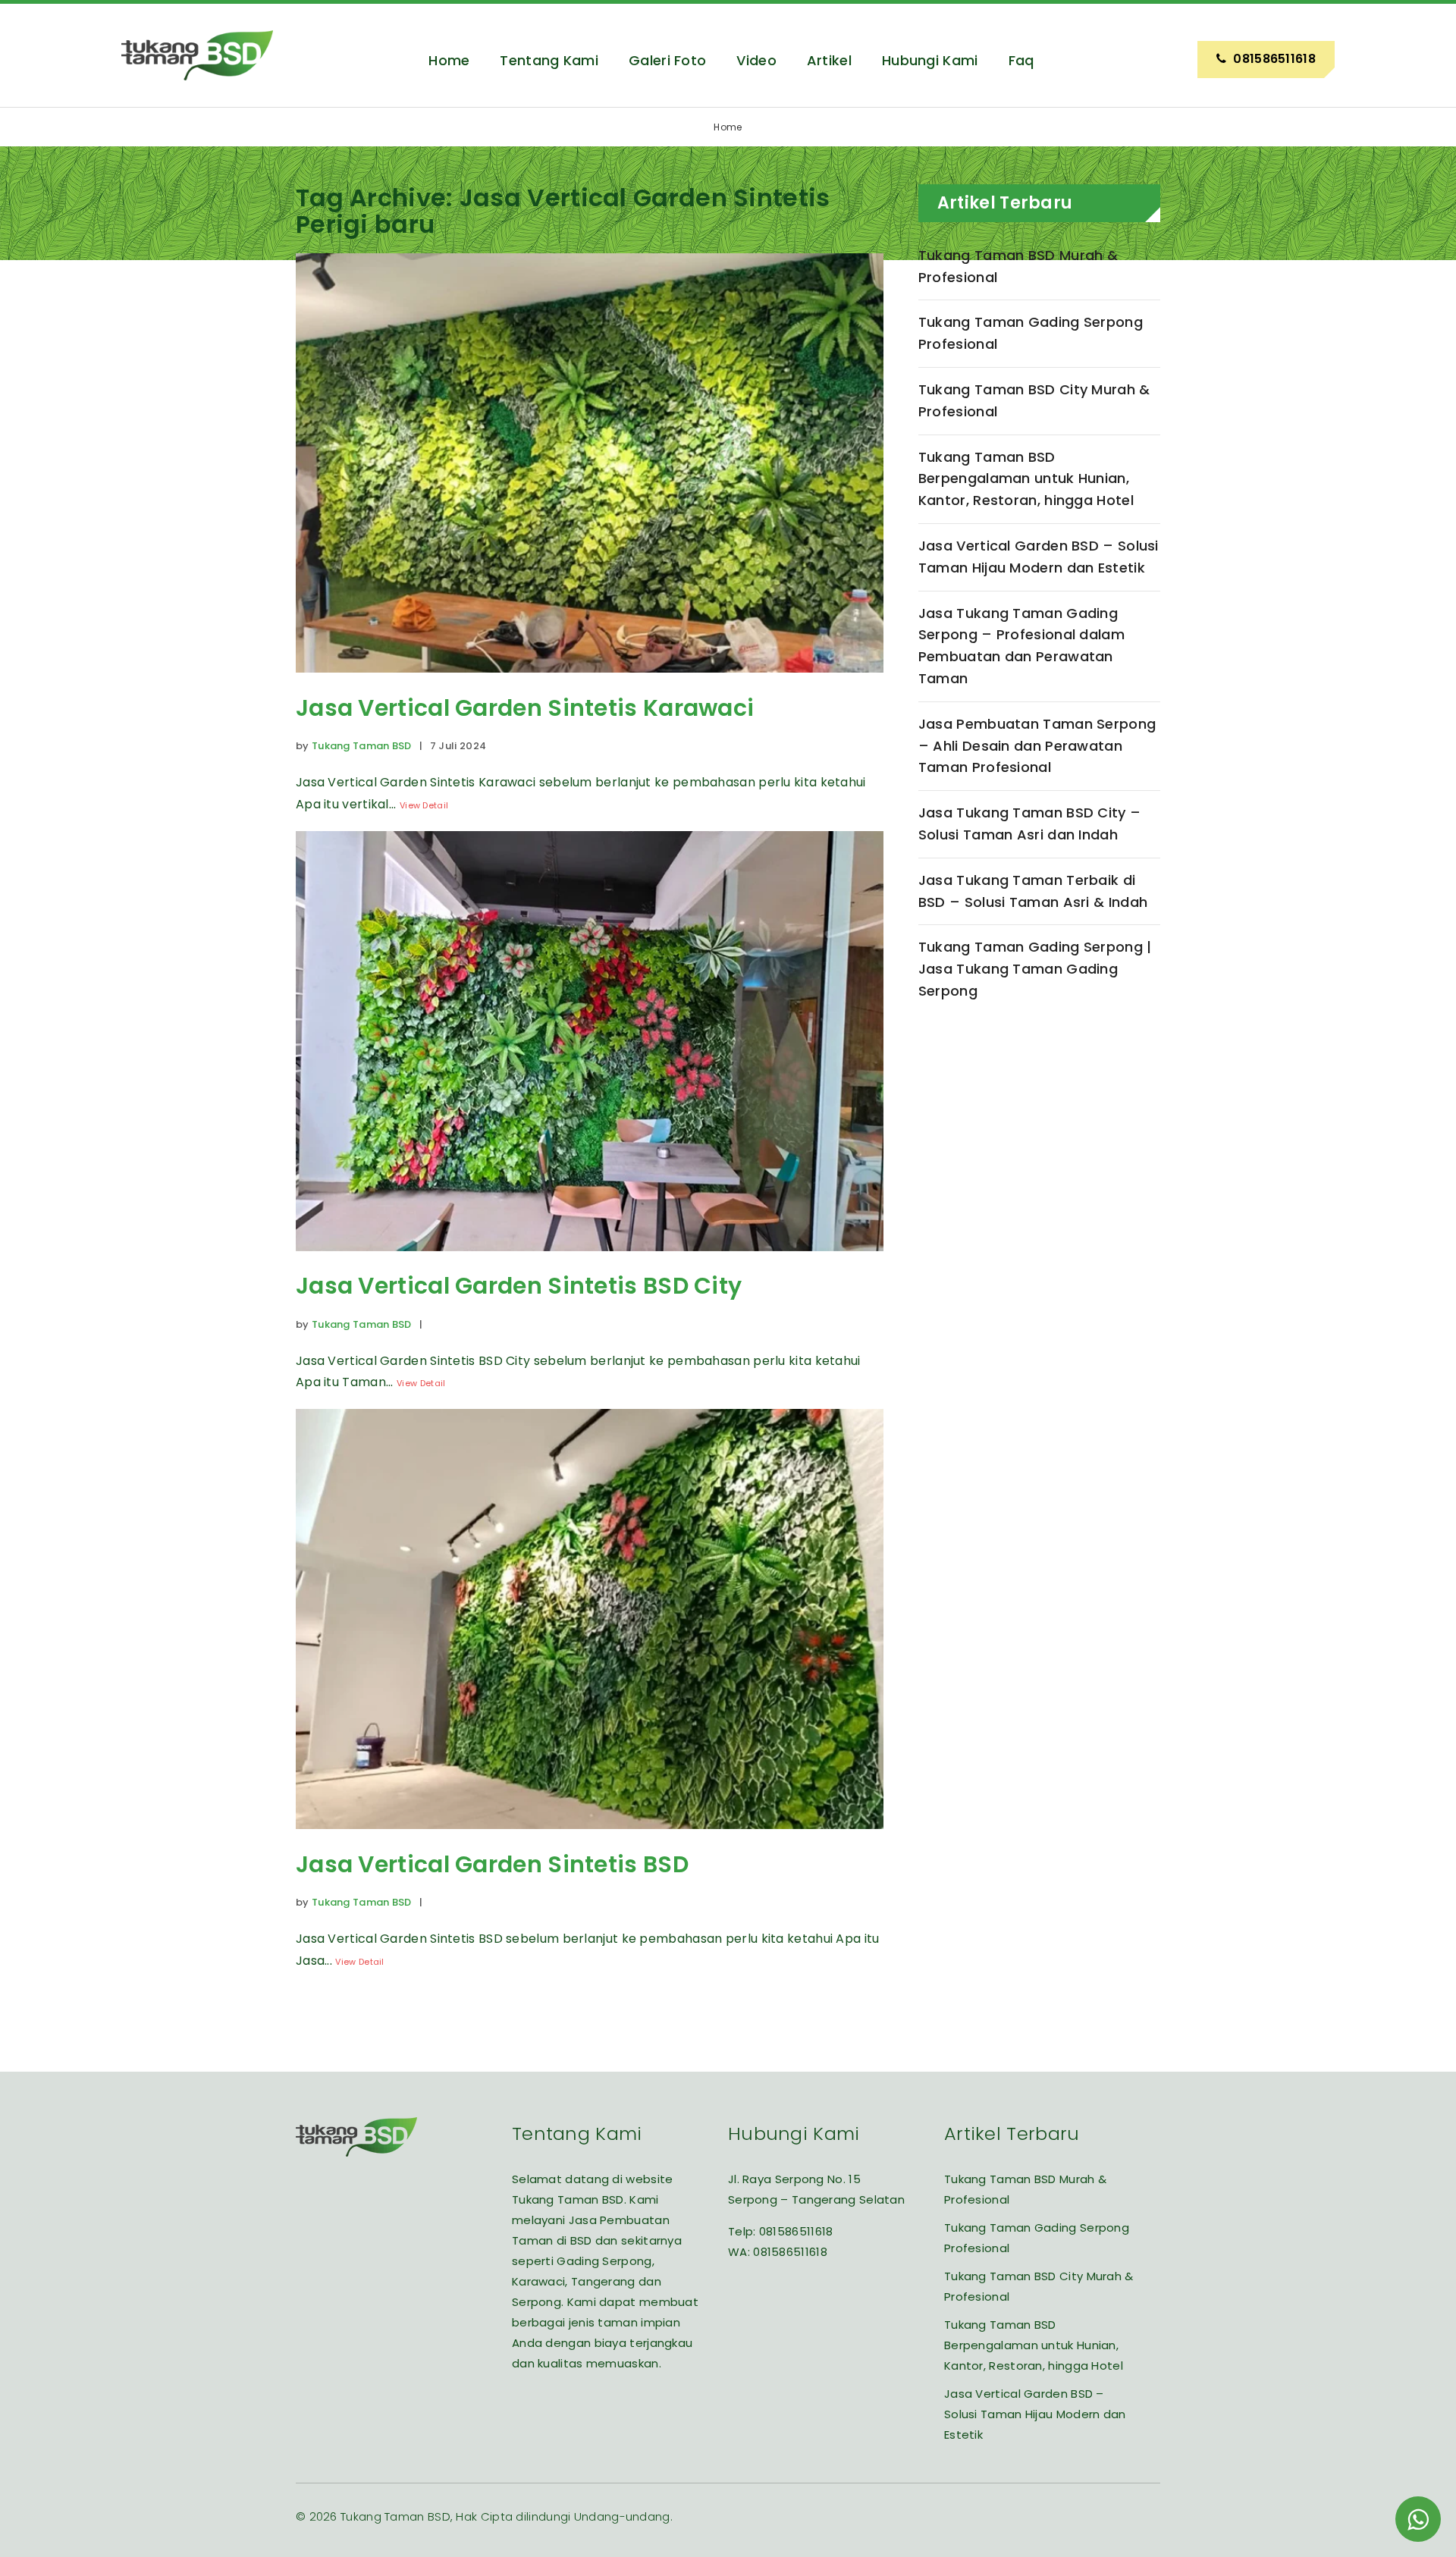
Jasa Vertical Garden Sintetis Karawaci (525, 708)
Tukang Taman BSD (362, 746)
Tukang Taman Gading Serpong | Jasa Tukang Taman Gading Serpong (1035, 969)
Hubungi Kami (930, 60)
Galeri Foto (667, 60)
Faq (1021, 60)
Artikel (829, 60)
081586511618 (796, 2231)
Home (449, 60)
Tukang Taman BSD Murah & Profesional (1018, 266)
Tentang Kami (549, 60)
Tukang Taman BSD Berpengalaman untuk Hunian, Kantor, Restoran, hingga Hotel (1026, 479)
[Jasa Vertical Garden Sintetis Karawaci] (590, 684)
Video (756, 60)
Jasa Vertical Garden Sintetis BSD (492, 1864)
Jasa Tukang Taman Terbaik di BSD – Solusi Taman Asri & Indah (1033, 891)
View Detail (424, 805)
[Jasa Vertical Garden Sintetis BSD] (590, 1840)
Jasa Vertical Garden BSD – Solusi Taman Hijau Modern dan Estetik (1039, 557)
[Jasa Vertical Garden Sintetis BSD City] (590, 1262)
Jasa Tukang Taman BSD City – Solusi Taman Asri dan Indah (1029, 824)
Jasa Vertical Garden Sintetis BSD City (519, 1286)
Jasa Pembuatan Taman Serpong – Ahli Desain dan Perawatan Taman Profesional (1037, 746)
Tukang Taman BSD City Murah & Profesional (1034, 400)
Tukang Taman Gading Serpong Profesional (1031, 333)
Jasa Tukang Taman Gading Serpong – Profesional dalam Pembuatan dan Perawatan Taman (1021, 646)
